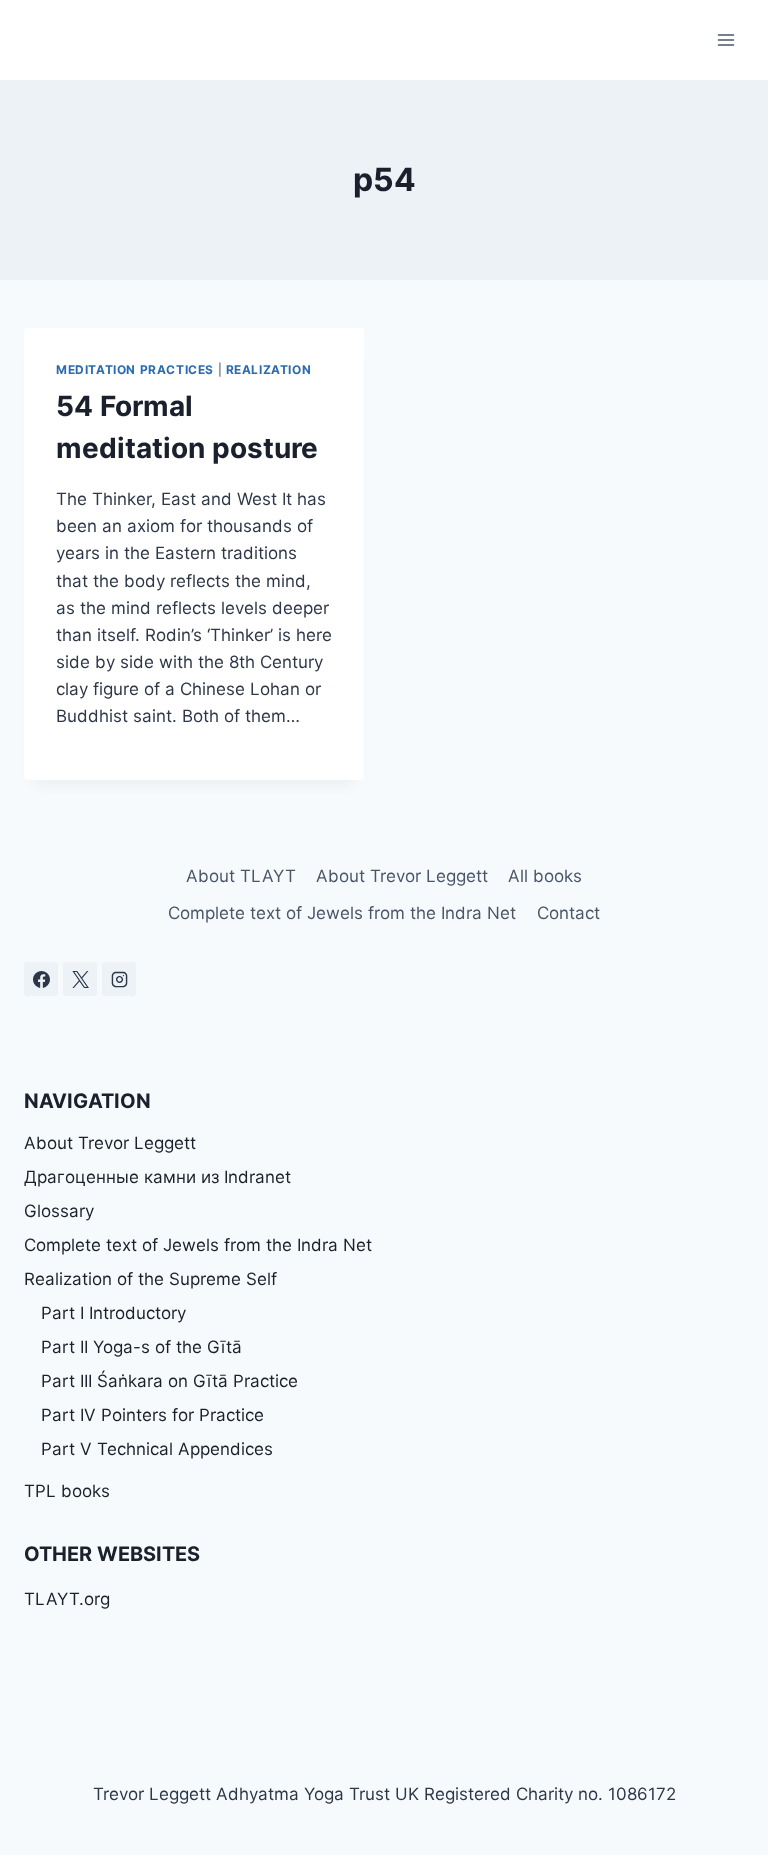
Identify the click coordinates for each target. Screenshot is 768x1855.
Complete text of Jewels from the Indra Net (342, 913)
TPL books (67, 1491)
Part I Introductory (113, 1313)
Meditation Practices (135, 369)
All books (545, 876)
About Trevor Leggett (402, 876)
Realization (269, 369)
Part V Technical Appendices (157, 1449)
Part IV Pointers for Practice (152, 1415)
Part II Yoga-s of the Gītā (141, 1347)
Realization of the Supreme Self (150, 1279)
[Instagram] (119, 979)
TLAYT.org (67, 1599)
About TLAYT (241, 876)
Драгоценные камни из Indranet (157, 1177)
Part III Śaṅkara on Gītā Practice (169, 1381)
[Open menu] (725, 39)
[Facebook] (41, 979)
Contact (568, 913)
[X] (80, 979)
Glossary (59, 1211)
